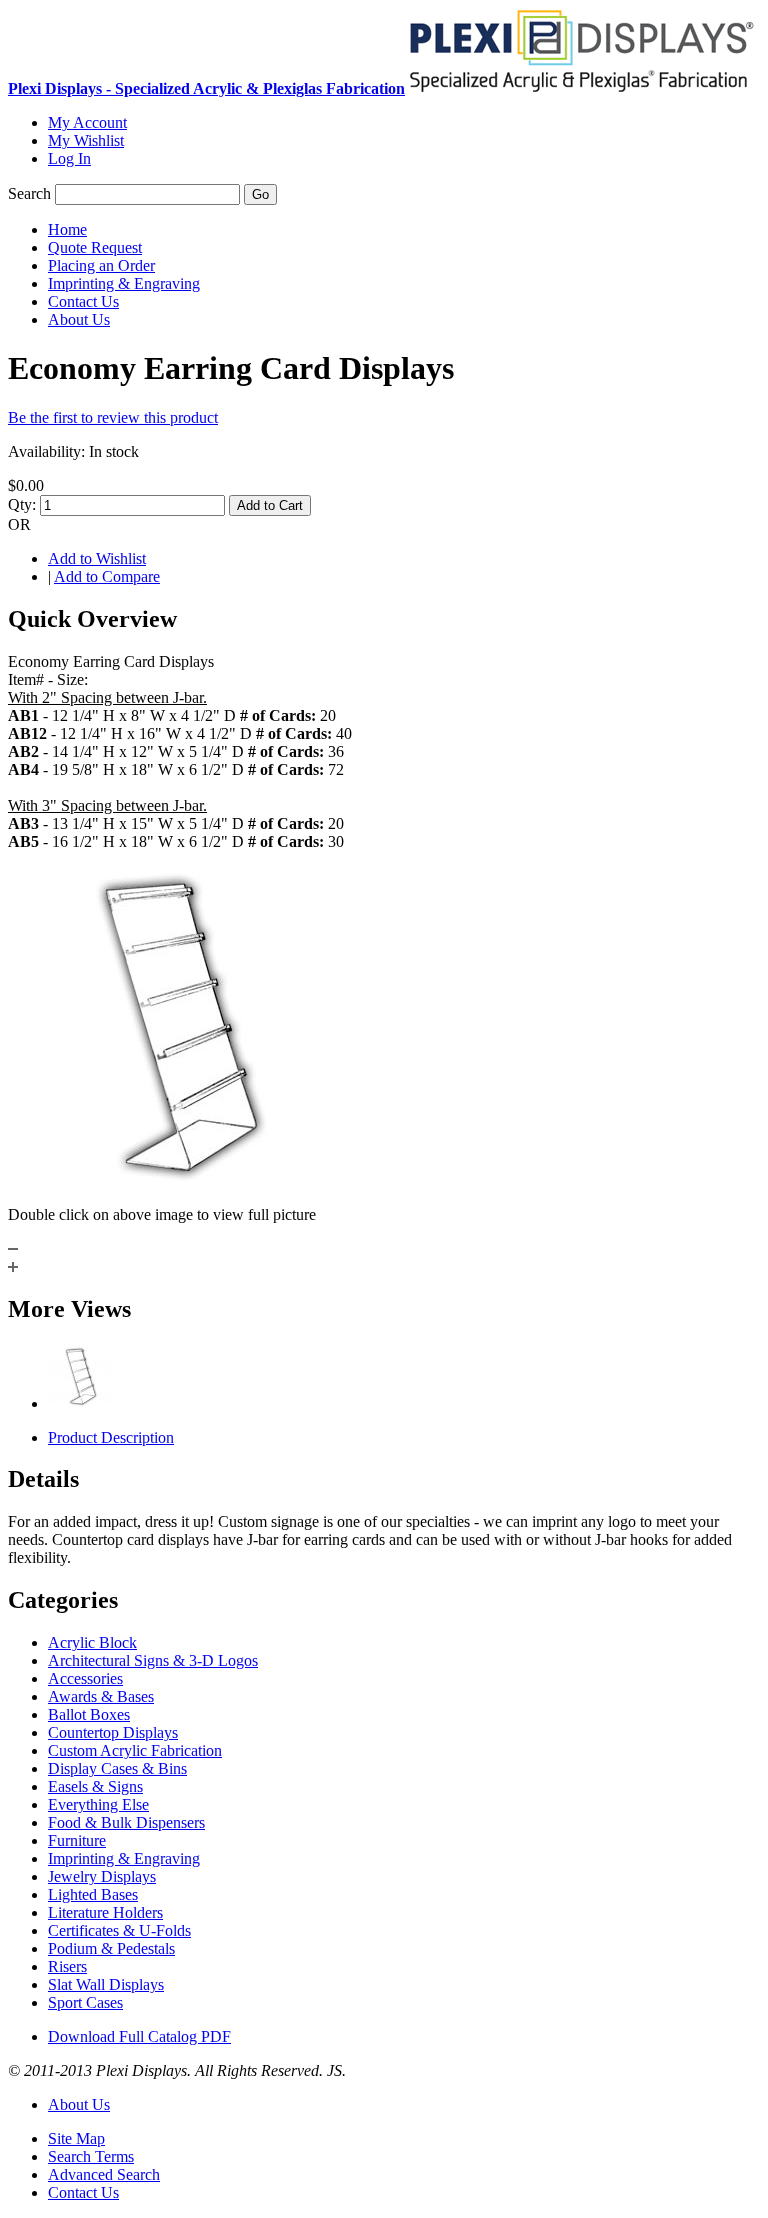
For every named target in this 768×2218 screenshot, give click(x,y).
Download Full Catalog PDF (139, 2036)
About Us (79, 2104)
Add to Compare (107, 576)
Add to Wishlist (97, 558)
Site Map (76, 2138)
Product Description (111, 1437)
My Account (87, 122)
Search (29, 193)
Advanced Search (104, 2174)
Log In (69, 158)
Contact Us (83, 2192)
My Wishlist (86, 140)
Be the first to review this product (113, 417)
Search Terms (91, 2156)
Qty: (22, 504)
